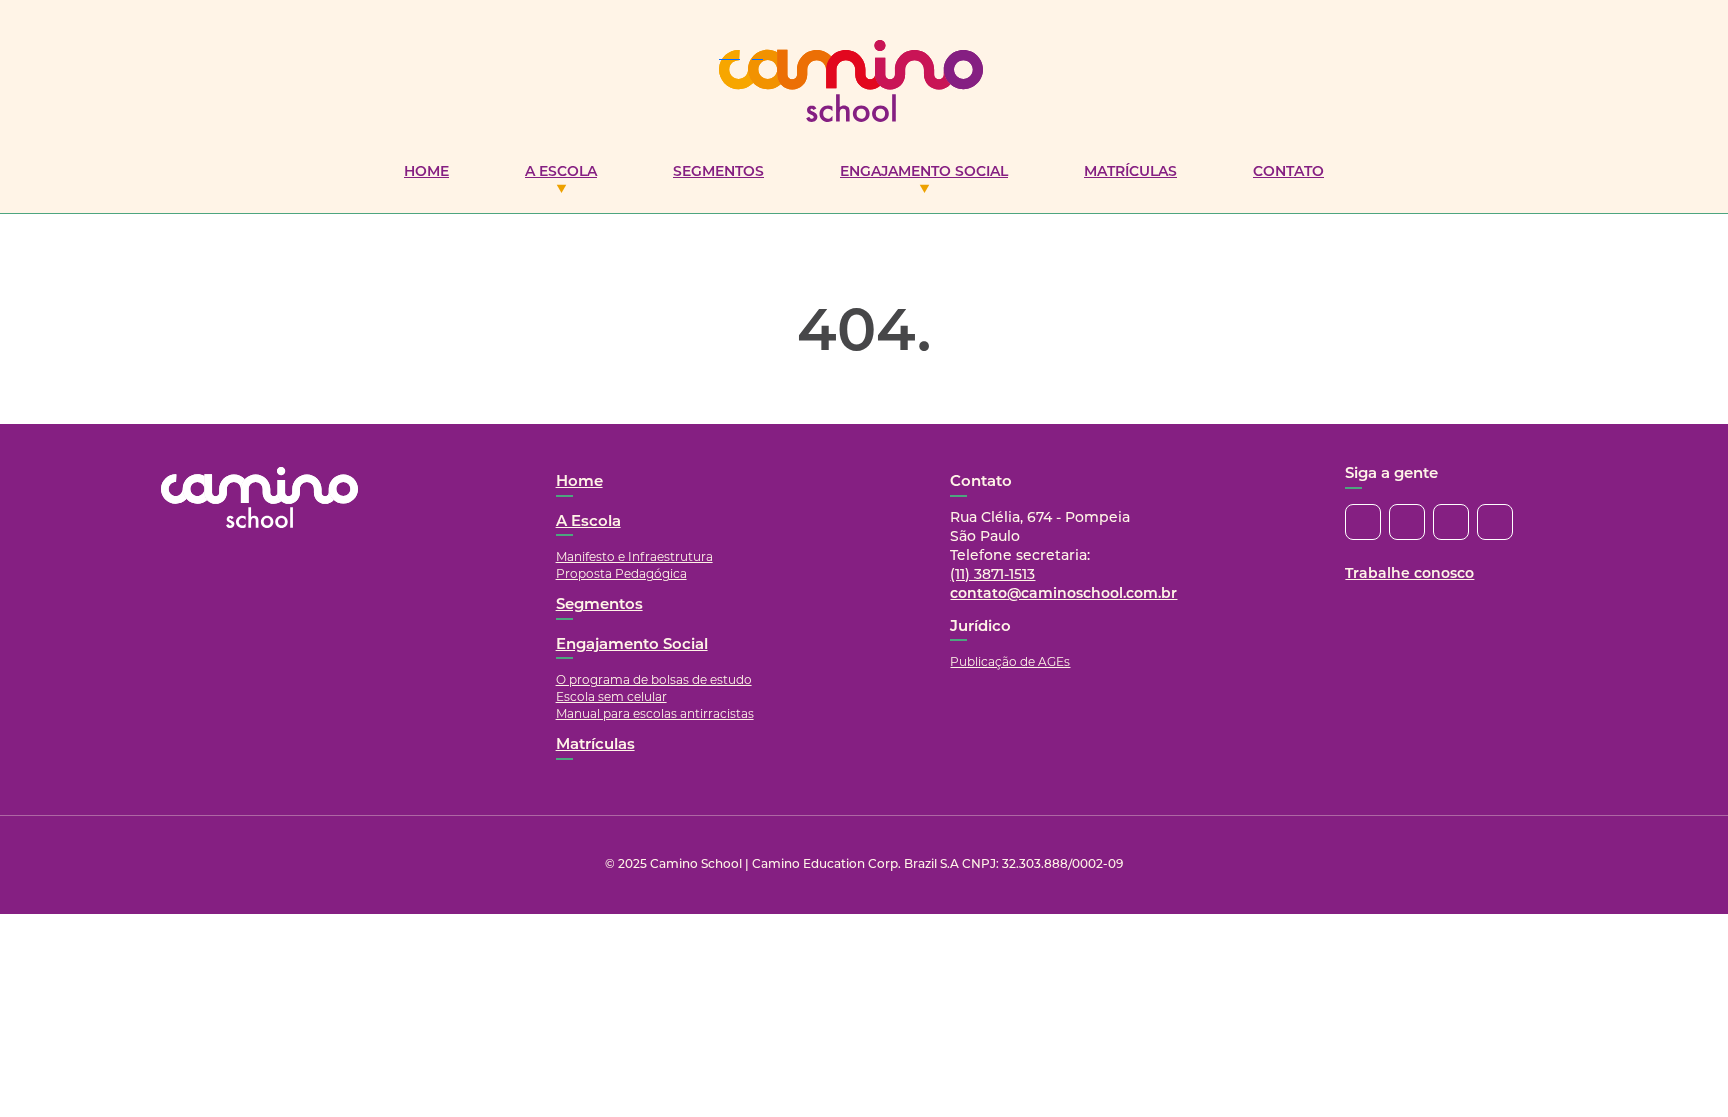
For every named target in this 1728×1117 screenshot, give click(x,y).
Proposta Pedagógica (621, 573)
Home (426, 172)
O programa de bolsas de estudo (654, 679)
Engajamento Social (924, 172)
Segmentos (718, 172)
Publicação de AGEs (1010, 661)
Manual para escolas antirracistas (655, 713)
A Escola (561, 172)
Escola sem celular (611, 696)
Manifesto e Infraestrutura (634, 556)
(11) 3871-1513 (992, 575)
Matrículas (1130, 172)
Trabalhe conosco (1409, 574)
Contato (1288, 172)
